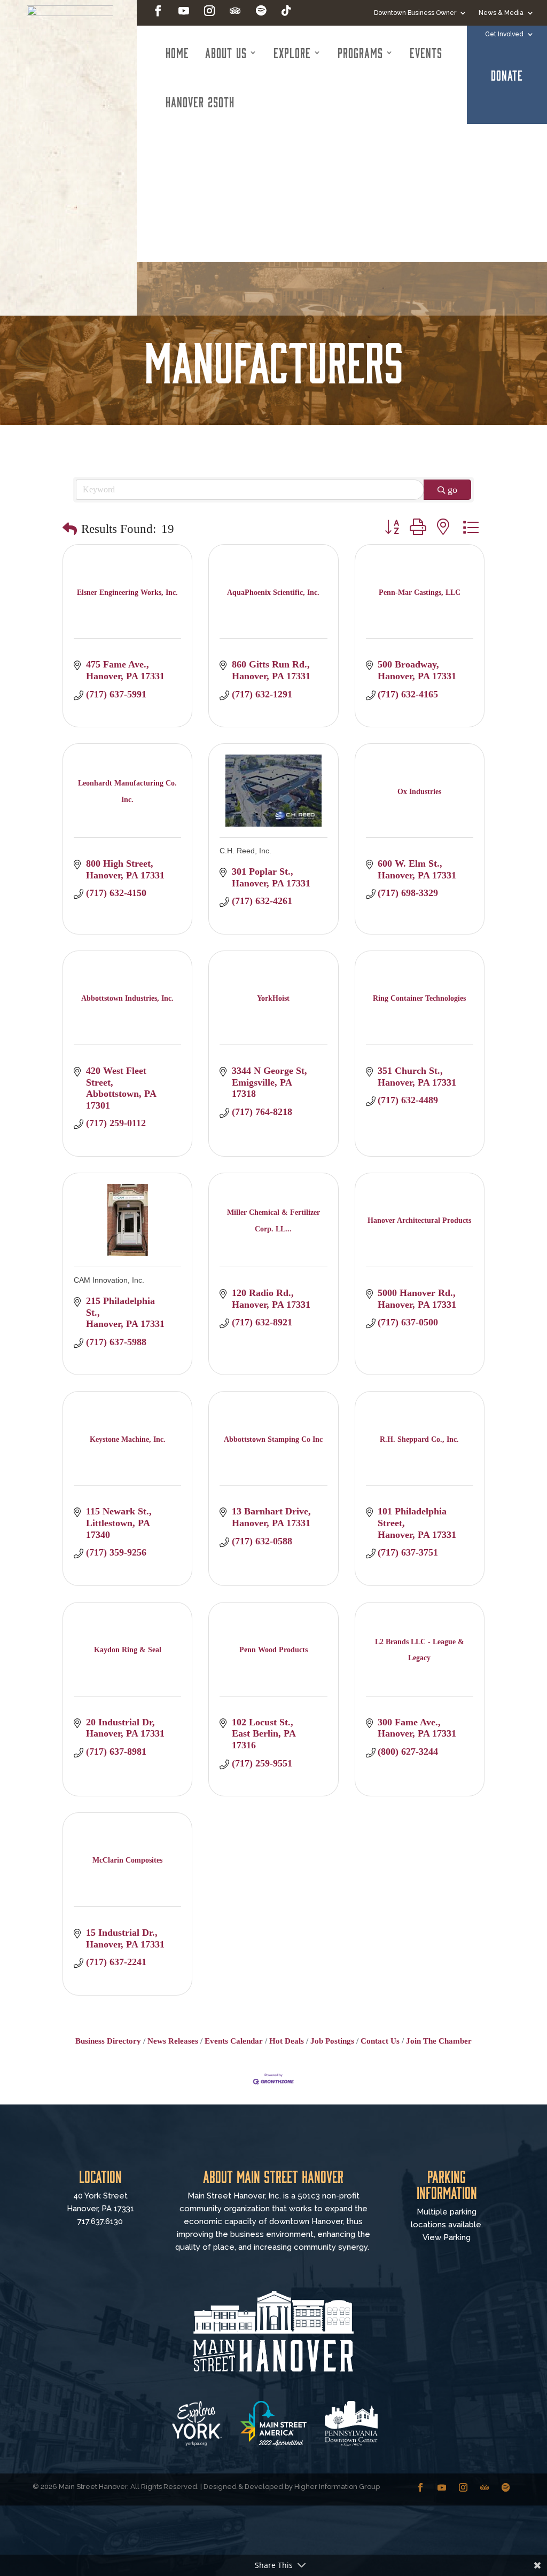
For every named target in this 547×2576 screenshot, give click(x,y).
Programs (360, 52)
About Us (226, 52)
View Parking (447, 2237)
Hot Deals (287, 2041)
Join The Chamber (439, 2041)
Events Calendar (234, 2041)
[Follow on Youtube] (184, 11)
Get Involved (504, 34)
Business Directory (108, 2041)
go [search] (452, 490)
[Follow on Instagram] (209, 11)
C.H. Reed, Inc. (245, 851)
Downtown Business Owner (415, 13)
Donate (507, 75)
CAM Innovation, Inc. (109, 1280)
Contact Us (380, 2041)
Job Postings (332, 2041)
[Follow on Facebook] (158, 11)
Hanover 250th (200, 101)
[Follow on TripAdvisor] (235, 11)
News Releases (173, 2041)
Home (177, 52)
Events (426, 52)
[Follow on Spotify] (261, 11)
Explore (292, 52)
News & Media (501, 13)
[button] (70, 529)
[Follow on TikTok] (286, 11)
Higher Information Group (337, 2487)
